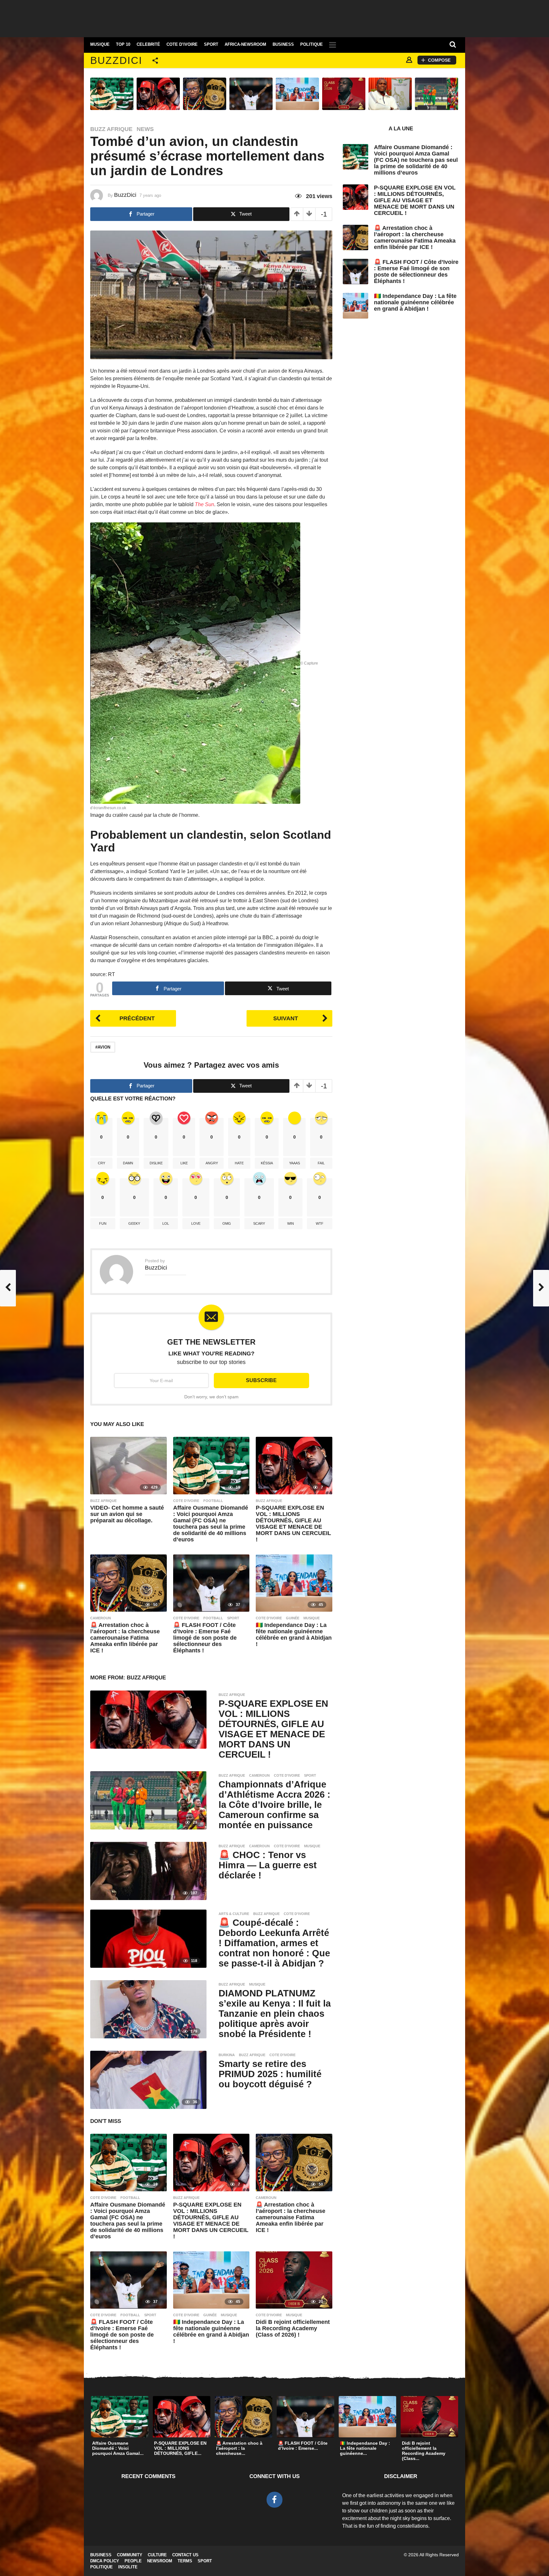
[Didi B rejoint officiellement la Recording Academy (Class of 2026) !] (294, 2280)
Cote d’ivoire (182, 45)
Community (130, 2555)
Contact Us (185, 2555)
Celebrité (148, 45)
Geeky (134, 1223)
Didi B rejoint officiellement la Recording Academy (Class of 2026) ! (293, 2328)
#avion (103, 1047)
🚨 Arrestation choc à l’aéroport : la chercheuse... (239, 2448)
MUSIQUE (100, 45)
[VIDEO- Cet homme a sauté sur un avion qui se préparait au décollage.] (129, 1465)
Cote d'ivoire (186, 1501)
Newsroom (160, 2561)
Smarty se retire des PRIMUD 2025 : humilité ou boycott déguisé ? (270, 2074)
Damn (128, 1163)
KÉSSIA (267, 1163)
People (133, 2561)
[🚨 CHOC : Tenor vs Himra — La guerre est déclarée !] (148, 1871)
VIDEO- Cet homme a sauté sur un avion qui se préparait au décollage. (127, 1514)
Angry (212, 1163)
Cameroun (101, 1618)
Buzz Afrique (111, 129)
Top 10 (123, 45)
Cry (102, 1163)
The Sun (204, 504)
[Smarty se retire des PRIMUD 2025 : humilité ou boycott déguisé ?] (148, 2080)
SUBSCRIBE (261, 1380)
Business (283, 45)
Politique (312, 45)
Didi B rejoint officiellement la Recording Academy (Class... (424, 2451)
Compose (439, 60)
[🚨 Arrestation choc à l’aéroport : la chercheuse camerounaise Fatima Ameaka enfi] (129, 1583)
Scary (259, 1223)
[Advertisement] (274, 17)
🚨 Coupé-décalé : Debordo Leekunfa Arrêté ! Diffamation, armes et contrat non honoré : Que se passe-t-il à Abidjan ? (274, 1943)
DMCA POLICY (105, 2561)
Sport (211, 45)
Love (196, 1223)
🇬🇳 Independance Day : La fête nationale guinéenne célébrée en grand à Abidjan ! (294, 1635)
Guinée (293, 1618)
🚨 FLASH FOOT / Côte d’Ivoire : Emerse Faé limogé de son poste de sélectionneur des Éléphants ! (205, 1638)
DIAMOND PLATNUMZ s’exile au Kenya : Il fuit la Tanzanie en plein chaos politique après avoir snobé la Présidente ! (275, 2014)
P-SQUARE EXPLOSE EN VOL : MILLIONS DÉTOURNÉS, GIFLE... (180, 2448)
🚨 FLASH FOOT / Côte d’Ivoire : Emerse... (303, 2446)
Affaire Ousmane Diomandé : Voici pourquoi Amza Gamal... (118, 2448)
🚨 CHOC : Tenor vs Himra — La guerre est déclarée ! (268, 1865)
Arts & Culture (234, 1914)
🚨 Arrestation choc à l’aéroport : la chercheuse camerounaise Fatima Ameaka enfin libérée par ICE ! (125, 1638)
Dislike (156, 1163)
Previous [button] (86, 94)
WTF (320, 1223)
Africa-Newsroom (245, 45)
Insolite (128, 2567)
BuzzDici (116, 60)
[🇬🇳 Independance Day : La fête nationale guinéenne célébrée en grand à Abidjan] (294, 1583)
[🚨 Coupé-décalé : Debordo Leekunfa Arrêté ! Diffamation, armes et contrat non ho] (148, 1938)
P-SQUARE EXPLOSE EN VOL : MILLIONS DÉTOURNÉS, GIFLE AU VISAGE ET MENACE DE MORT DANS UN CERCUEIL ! (293, 1524)
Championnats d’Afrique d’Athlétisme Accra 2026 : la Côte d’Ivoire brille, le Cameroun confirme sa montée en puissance (274, 1805)
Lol (166, 1223)
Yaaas (295, 1163)
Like (184, 1163)
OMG (227, 1223)
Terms (185, 2561)
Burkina (227, 2055)
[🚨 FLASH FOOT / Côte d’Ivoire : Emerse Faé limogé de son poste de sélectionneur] (211, 1583)
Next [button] (463, 94)
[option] (112, 94)
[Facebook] (274, 2500)
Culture (157, 2555)
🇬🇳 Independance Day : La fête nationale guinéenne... (365, 2448)
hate (239, 1163)
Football (213, 1501)
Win (291, 1223)
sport (233, 1618)
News (145, 129)
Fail (321, 1163)
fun (103, 1223)
